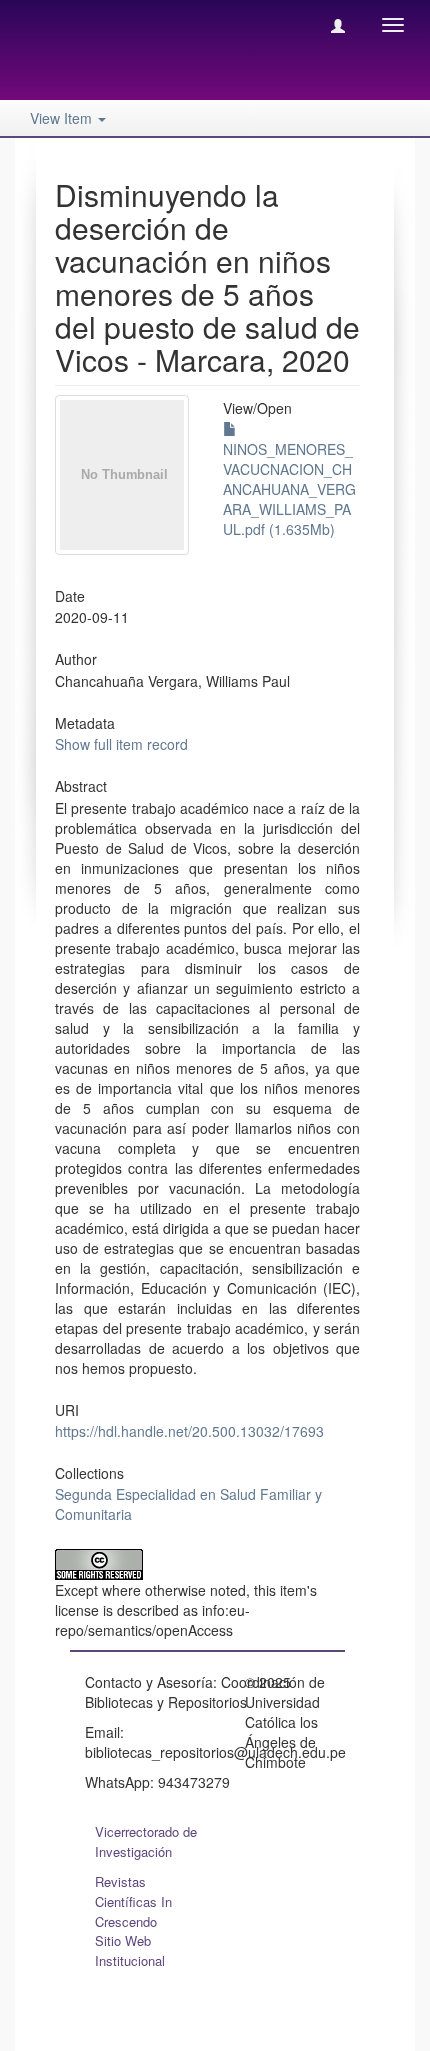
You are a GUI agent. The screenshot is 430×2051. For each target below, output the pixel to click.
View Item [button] (63, 118)
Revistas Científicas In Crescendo (133, 1901)
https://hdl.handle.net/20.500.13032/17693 (189, 1431)
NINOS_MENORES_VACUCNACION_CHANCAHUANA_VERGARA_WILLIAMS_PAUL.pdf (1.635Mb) (289, 489)
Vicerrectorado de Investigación (146, 1841)
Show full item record (121, 744)
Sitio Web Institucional (130, 1950)
